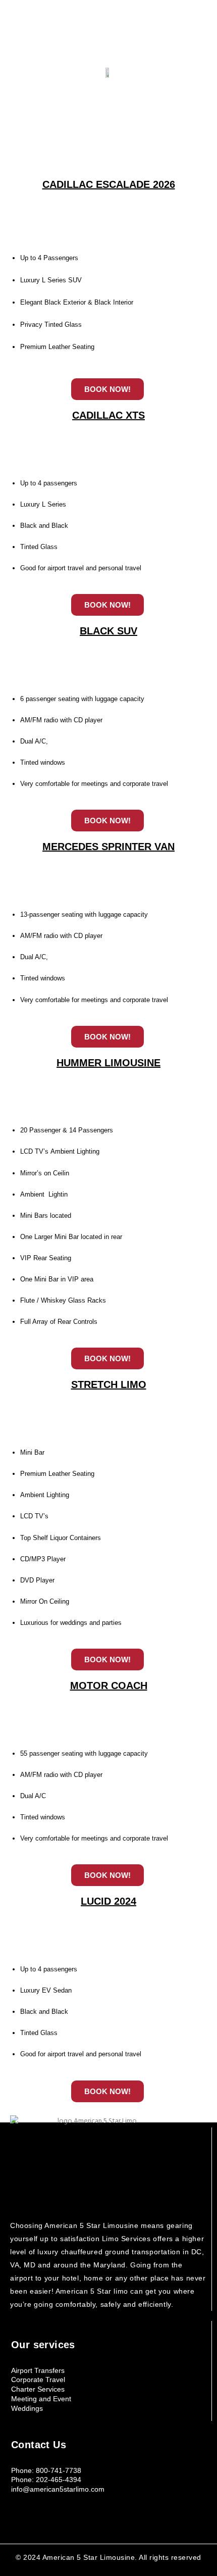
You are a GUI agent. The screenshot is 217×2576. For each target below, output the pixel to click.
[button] (109, 58)
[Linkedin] (119, 33)
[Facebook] (99, 33)
